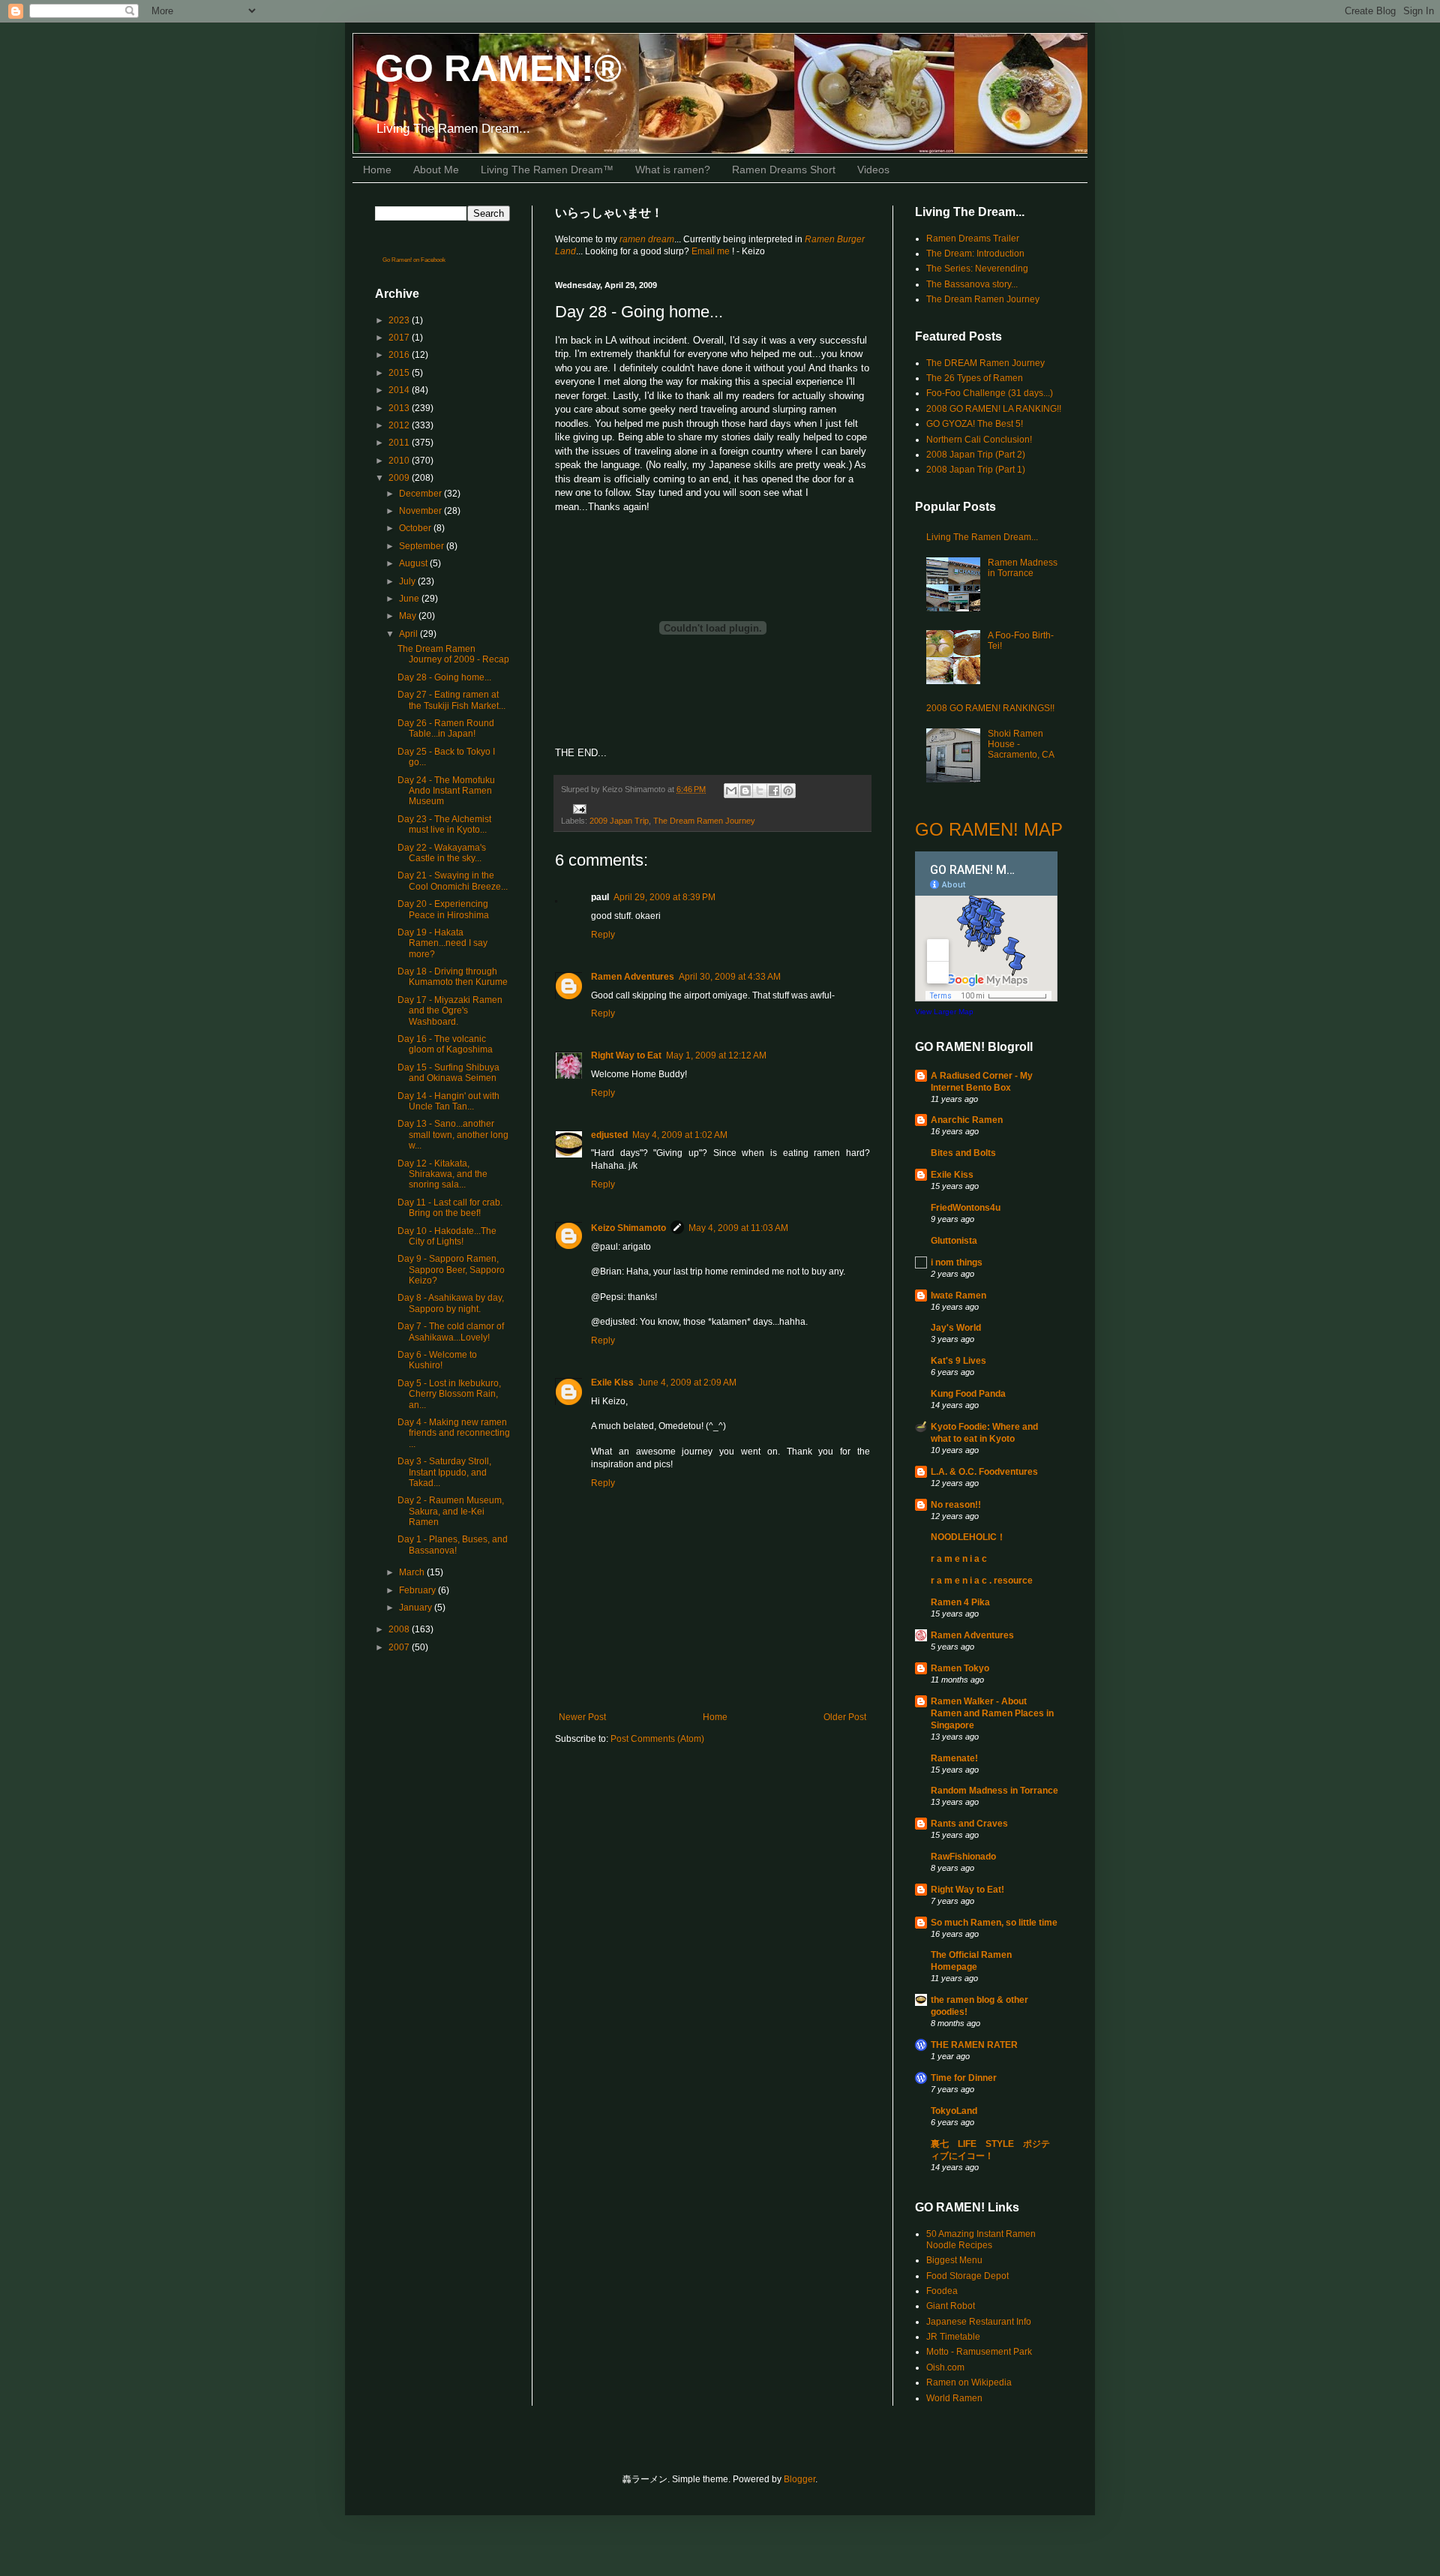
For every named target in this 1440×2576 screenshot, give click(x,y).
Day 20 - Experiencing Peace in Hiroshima (443, 909)
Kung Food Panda (968, 1394)
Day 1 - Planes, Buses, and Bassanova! (453, 1545)
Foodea (942, 2291)
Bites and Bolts (963, 1153)
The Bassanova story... (972, 284)
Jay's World (956, 1328)
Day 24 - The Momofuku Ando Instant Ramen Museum (446, 791)
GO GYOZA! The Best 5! (975, 424)
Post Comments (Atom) (657, 1739)
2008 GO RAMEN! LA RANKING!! (994, 409)
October (416, 528)
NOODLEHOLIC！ (968, 1537)
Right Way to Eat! (967, 1890)
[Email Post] (578, 808)
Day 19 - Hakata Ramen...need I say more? (442, 943)
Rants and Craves (969, 1824)
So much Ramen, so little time (994, 1923)
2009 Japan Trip (619, 821)
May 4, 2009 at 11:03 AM (738, 1228)
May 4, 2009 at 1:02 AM (680, 1135)
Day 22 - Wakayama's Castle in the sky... (442, 853)
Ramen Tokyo (960, 1668)
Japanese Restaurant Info (979, 2322)
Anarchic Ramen (967, 1120)
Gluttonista (954, 1241)
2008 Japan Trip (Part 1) (976, 470)
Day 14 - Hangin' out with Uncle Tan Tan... (448, 1101)
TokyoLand (954, 2111)
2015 (400, 373)
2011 (400, 443)
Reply (603, 935)
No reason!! (956, 1505)
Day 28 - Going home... (444, 677)
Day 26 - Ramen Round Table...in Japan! (446, 728)
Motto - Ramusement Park (979, 2352)
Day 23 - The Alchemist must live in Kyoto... (444, 824)
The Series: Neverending (977, 269)
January (417, 1608)
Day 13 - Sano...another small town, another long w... (453, 1135)
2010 (400, 461)
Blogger (799, 2479)
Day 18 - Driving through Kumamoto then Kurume (453, 977)
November (421, 511)
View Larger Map (944, 1012)
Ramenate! (954, 1758)
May (409, 616)
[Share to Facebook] (774, 791)
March (413, 1572)
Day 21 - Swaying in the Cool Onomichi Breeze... (453, 881)
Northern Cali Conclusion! (979, 440)
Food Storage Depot (967, 2276)
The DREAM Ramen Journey (985, 363)
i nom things (957, 1262)
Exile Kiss (612, 1383)
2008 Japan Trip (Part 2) (976, 455)
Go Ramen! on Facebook (414, 260)
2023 (400, 320)
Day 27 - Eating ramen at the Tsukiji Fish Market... (451, 700)
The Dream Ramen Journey (704, 821)
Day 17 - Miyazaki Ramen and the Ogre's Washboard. (450, 1011)
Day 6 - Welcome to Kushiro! (437, 1360)
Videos (873, 170)
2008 (400, 1629)
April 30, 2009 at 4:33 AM (730, 977)
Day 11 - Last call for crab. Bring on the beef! (450, 1208)
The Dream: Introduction (975, 254)
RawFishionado (963, 1857)
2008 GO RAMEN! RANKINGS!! (990, 708)
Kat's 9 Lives (958, 1361)
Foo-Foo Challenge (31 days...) (990, 393)
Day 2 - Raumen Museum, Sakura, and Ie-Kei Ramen (451, 1511)
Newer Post (582, 1717)
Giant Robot (951, 2306)
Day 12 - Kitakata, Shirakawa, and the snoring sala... (442, 1174)
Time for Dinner (964, 2078)
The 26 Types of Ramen (975, 378)
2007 (400, 1647)
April (409, 634)
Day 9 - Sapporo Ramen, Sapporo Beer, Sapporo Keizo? (451, 1270)
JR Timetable (953, 2337)
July (408, 581)
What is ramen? (673, 170)
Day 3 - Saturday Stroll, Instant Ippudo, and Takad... (444, 1472)
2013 (400, 408)
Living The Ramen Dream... (982, 537)
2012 (400, 425)
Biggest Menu (954, 2260)
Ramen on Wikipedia (969, 2382)
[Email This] (731, 791)
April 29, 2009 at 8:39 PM (664, 897)
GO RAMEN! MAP (989, 829)
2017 (400, 338)
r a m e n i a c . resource (982, 1581)
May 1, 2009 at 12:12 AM (716, 1055)
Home (377, 170)
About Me (436, 170)
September (423, 546)
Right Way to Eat (626, 1055)
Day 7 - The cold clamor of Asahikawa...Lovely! (451, 1332)
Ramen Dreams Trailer (973, 239)
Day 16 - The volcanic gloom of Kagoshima (445, 1044)
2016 (400, 355)
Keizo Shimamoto (628, 1228)
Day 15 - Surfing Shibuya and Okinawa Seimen (448, 1073)
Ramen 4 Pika (960, 1602)
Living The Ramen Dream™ (547, 170)
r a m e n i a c (959, 1559)
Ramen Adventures (633, 977)
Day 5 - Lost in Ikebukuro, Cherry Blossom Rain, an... (449, 1394)
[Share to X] (760, 791)
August (414, 563)
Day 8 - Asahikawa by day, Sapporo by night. (451, 1303)
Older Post (845, 1717)
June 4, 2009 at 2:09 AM (687, 1383)
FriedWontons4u (966, 1208)
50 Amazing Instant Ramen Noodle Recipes (981, 2239)
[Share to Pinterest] (788, 791)
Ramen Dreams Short (784, 170)
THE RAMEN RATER (974, 2045)
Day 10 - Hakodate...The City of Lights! (447, 1236)
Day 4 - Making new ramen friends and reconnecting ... (454, 1433)
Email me (712, 251)
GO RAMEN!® (498, 68)
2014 (400, 390)
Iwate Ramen (958, 1296)
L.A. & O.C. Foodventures (984, 1472)
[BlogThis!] (745, 791)
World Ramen (954, 2398)
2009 (400, 478)
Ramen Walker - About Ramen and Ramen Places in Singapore (992, 1713)
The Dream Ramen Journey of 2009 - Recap (453, 654)
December (421, 494)
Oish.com (945, 2367)
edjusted (609, 1135)
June (410, 599)
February (418, 1590)
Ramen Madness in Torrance (1023, 568)
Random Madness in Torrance (994, 1791)
